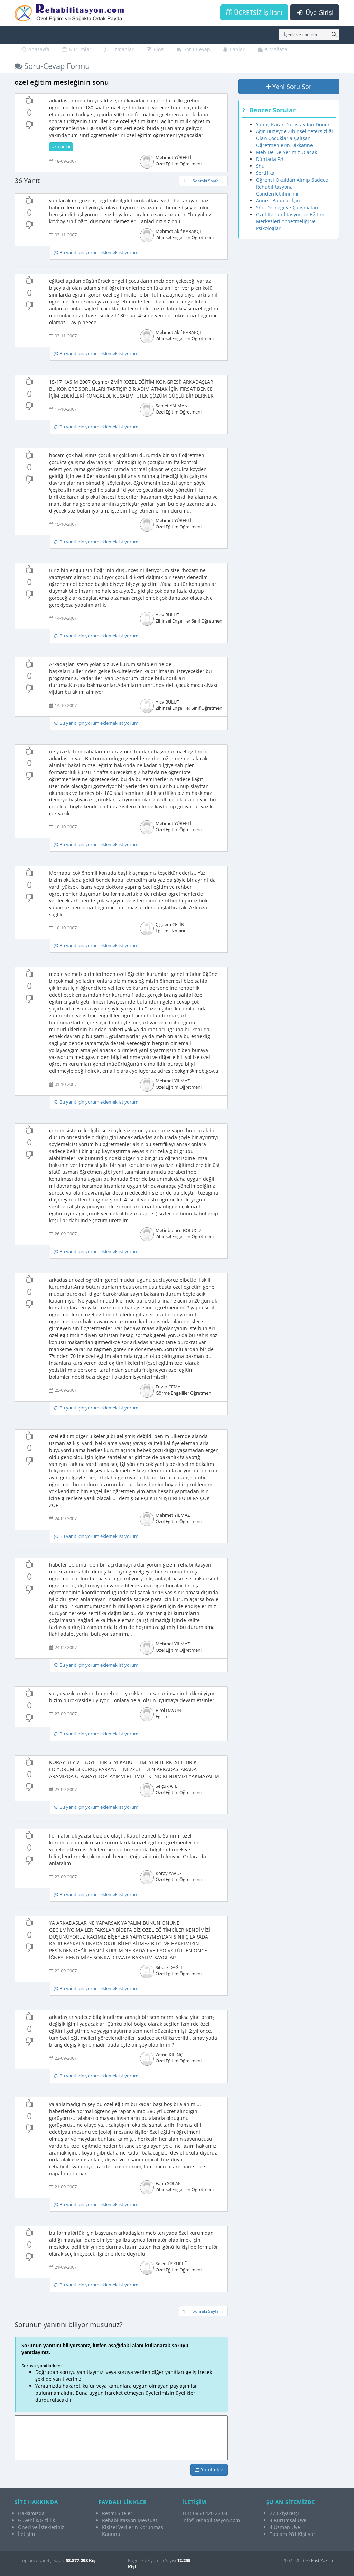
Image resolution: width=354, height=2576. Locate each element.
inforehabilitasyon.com (211, 2520)
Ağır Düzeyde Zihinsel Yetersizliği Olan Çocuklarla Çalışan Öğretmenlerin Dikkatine (294, 138)
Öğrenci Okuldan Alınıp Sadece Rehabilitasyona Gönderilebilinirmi (292, 187)
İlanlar (237, 49)
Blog (158, 49)
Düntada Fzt (270, 159)
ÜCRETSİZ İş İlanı (257, 12)
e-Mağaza (275, 49)
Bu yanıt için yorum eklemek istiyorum (98, 252)
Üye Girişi (319, 12)
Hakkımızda (31, 2513)
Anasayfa (38, 49)
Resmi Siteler (117, 2513)
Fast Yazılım (323, 2560)
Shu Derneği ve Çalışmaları (287, 207)
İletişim (26, 2534)
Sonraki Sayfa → (208, 181)
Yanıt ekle (211, 2470)
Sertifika (265, 173)
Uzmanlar (122, 49)
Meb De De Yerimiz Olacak (286, 152)
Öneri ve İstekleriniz (41, 2527)
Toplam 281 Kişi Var (292, 2534)
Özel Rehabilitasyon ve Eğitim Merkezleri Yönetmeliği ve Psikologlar (290, 221)
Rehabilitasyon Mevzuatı (130, 2520)
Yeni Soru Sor (291, 87)
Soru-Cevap (196, 49)
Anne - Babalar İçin (278, 201)
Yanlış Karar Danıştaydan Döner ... (296, 124)
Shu (260, 166)
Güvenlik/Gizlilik (36, 2520)
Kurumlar (80, 49)
